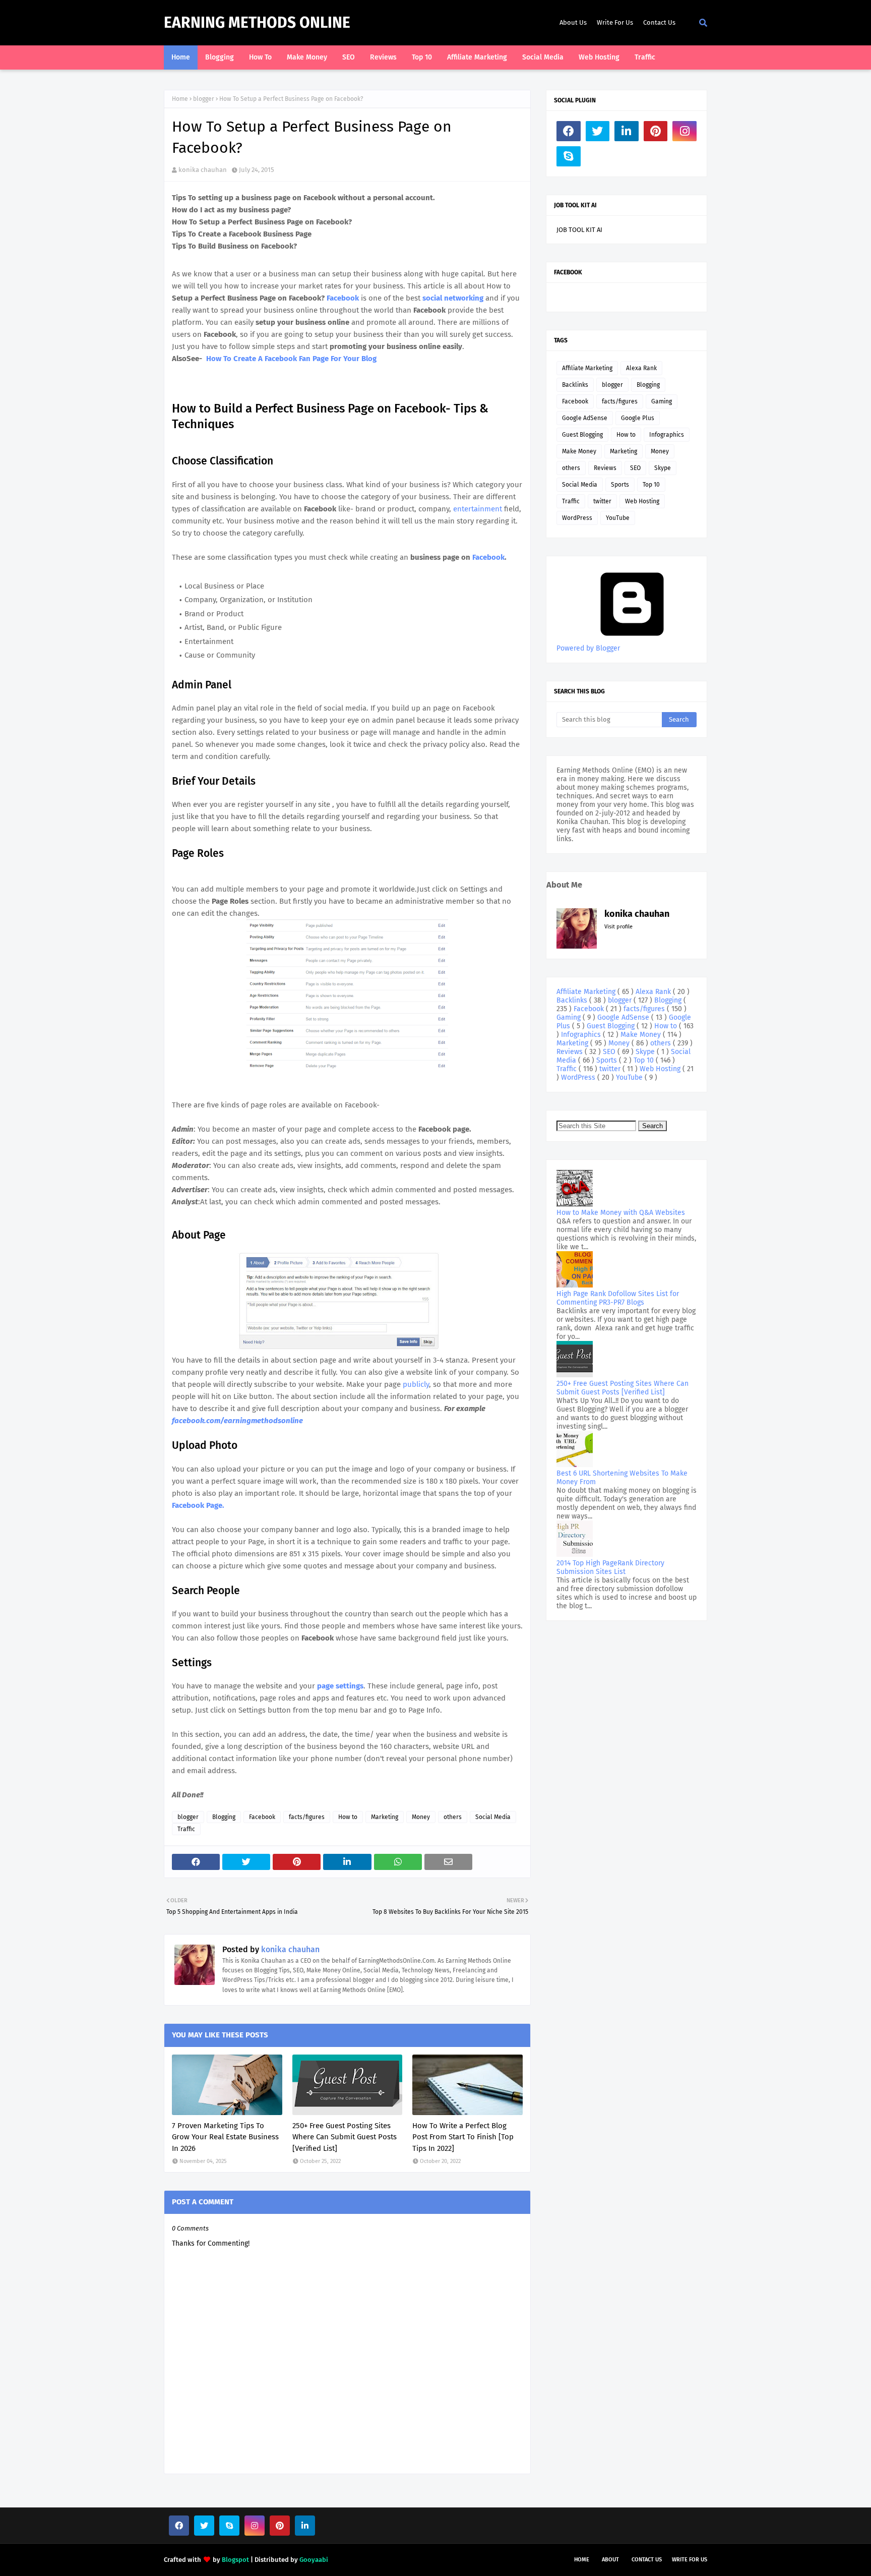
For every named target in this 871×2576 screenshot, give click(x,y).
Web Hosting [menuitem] (599, 57)
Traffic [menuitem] (645, 57)
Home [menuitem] (181, 57)
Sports (620, 485)
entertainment (479, 509)
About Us (573, 22)
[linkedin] (627, 131)
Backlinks (575, 385)
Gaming (662, 401)
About (610, 2560)
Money (421, 1817)
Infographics (667, 435)
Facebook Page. (199, 1505)
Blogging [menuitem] (220, 57)
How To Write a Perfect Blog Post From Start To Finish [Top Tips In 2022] (463, 2137)
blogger (204, 99)
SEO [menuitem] (349, 57)
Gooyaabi (314, 2560)
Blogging (224, 1817)
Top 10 (651, 485)
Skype (663, 468)
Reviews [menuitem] (383, 57)
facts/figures (307, 1817)
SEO (635, 468)
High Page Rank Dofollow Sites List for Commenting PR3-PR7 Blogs (618, 1298)
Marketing (385, 1817)
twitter (602, 501)
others (453, 1817)
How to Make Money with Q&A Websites (621, 1213)
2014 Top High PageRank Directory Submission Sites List (610, 1567)
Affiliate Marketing (587, 368)
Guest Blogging (582, 435)
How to (348, 1817)
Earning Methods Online (257, 23)
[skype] (569, 156)
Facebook (343, 298)
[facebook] (569, 131)
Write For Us (615, 22)
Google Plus (638, 418)
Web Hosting (642, 501)
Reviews (605, 468)
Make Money (579, 451)
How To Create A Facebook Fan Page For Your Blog (291, 359)
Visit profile (618, 927)
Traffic (186, 1829)
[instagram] (685, 131)
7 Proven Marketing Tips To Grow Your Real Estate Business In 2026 (225, 2137)
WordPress (577, 518)
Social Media (493, 1817)
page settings (340, 1686)
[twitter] (598, 131)
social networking (453, 298)
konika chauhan (203, 170)
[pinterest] (656, 131)
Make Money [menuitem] (307, 57)
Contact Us (659, 22)
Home (180, 99)
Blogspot (235, 2560)
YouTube (618, 518)
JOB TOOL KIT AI (579, 230)
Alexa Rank (641, 368)
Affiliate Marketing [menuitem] (477, 57)
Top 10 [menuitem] (422, 57)
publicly (416, 1384)
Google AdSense (585, 418)
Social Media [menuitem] (543, 57)
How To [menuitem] (260, 57)
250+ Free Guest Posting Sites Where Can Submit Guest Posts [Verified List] (345, 2137)
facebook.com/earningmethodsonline (237, 1421)
